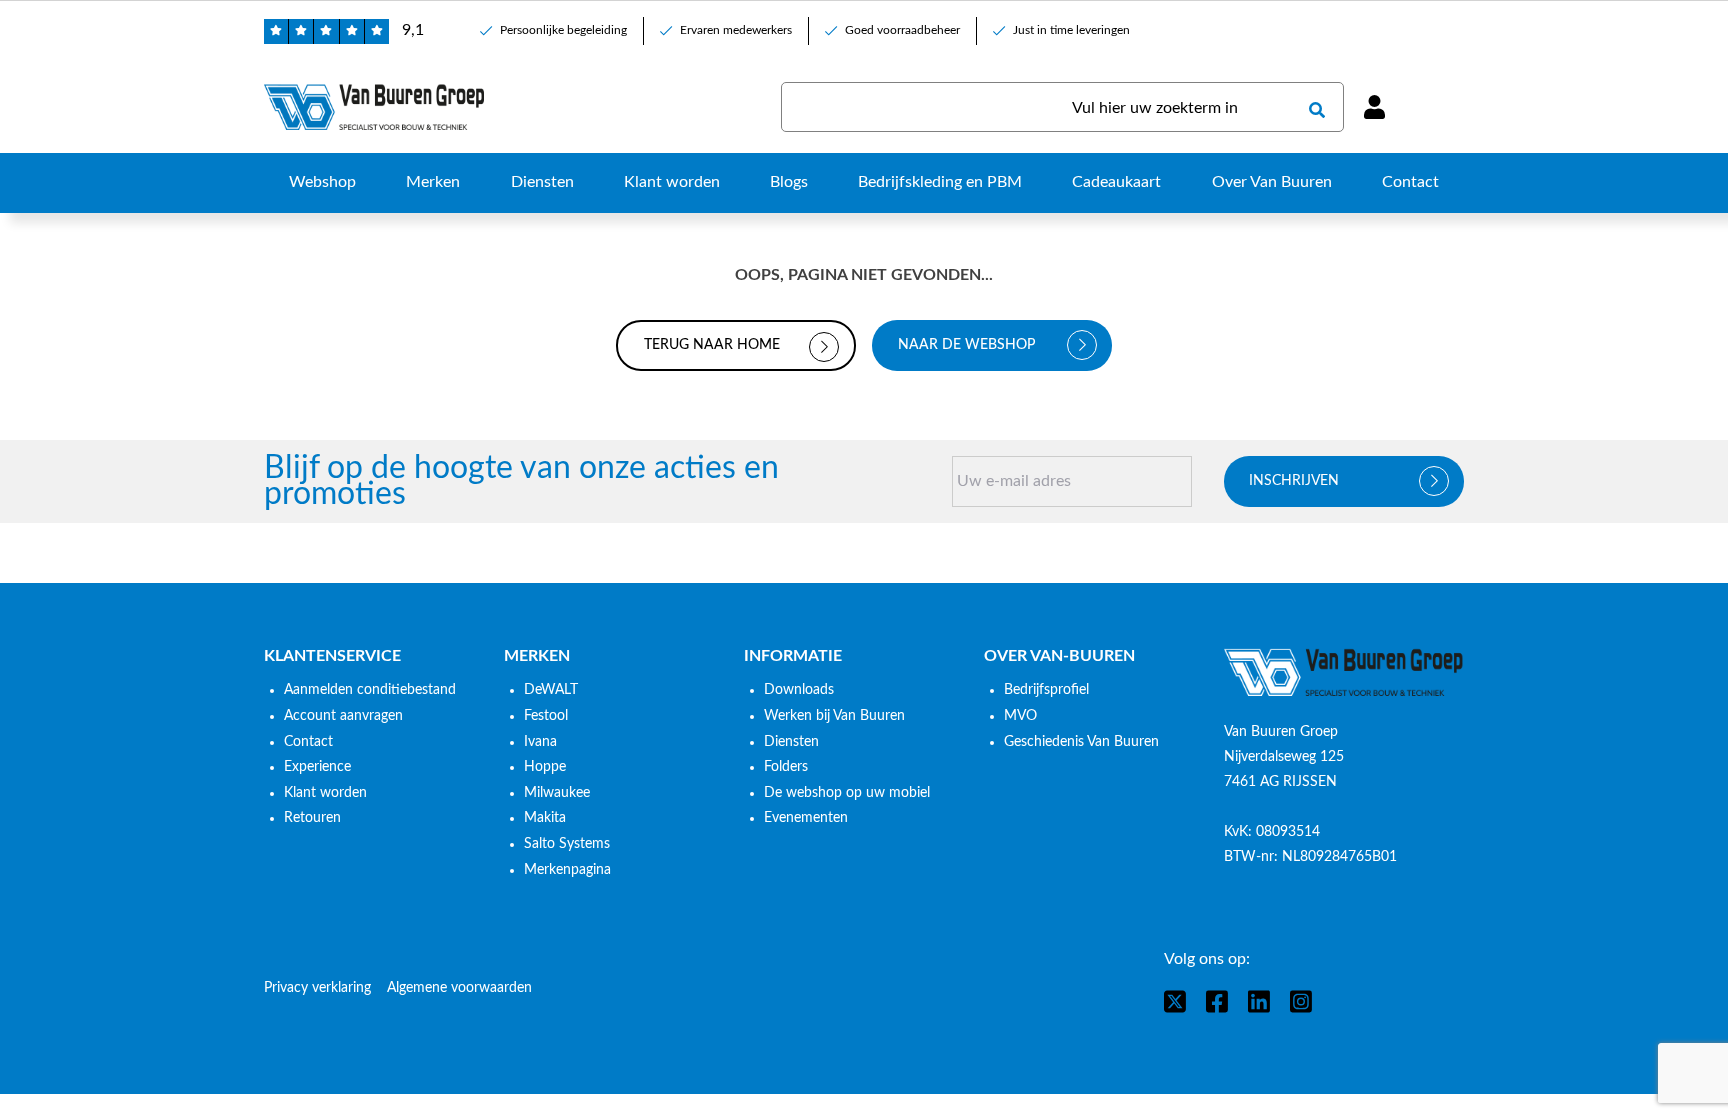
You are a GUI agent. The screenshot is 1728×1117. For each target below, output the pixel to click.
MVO (1020, 716)
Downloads (799, 690)
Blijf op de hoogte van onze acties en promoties (521, 481)
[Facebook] (1217, 1001)
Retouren (312, 818)
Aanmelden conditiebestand (370, 690)
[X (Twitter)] (1175, 1001)
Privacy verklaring (317, 988)
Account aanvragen (343, 716)
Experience (317, 767)
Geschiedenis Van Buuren (1081, 742)
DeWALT (551, 690)
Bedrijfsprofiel (1046, 690)
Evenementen (806, 818)
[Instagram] (1301, 1001)
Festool (546, 716)
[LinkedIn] (1259, 1001)
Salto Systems (567, 844)
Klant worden (325, 793)
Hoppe (545, 767)
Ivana (540, 742)
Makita (545, 818)
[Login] (1374, 107)
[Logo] (1344, 673)
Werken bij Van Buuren (834, 716)
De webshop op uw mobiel (847, 793)
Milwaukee (557, 793)
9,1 (413, 30)
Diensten (791, 742)
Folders (786, 767)
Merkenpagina (567, 870)
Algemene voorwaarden (459, 988)
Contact (308, 742)
